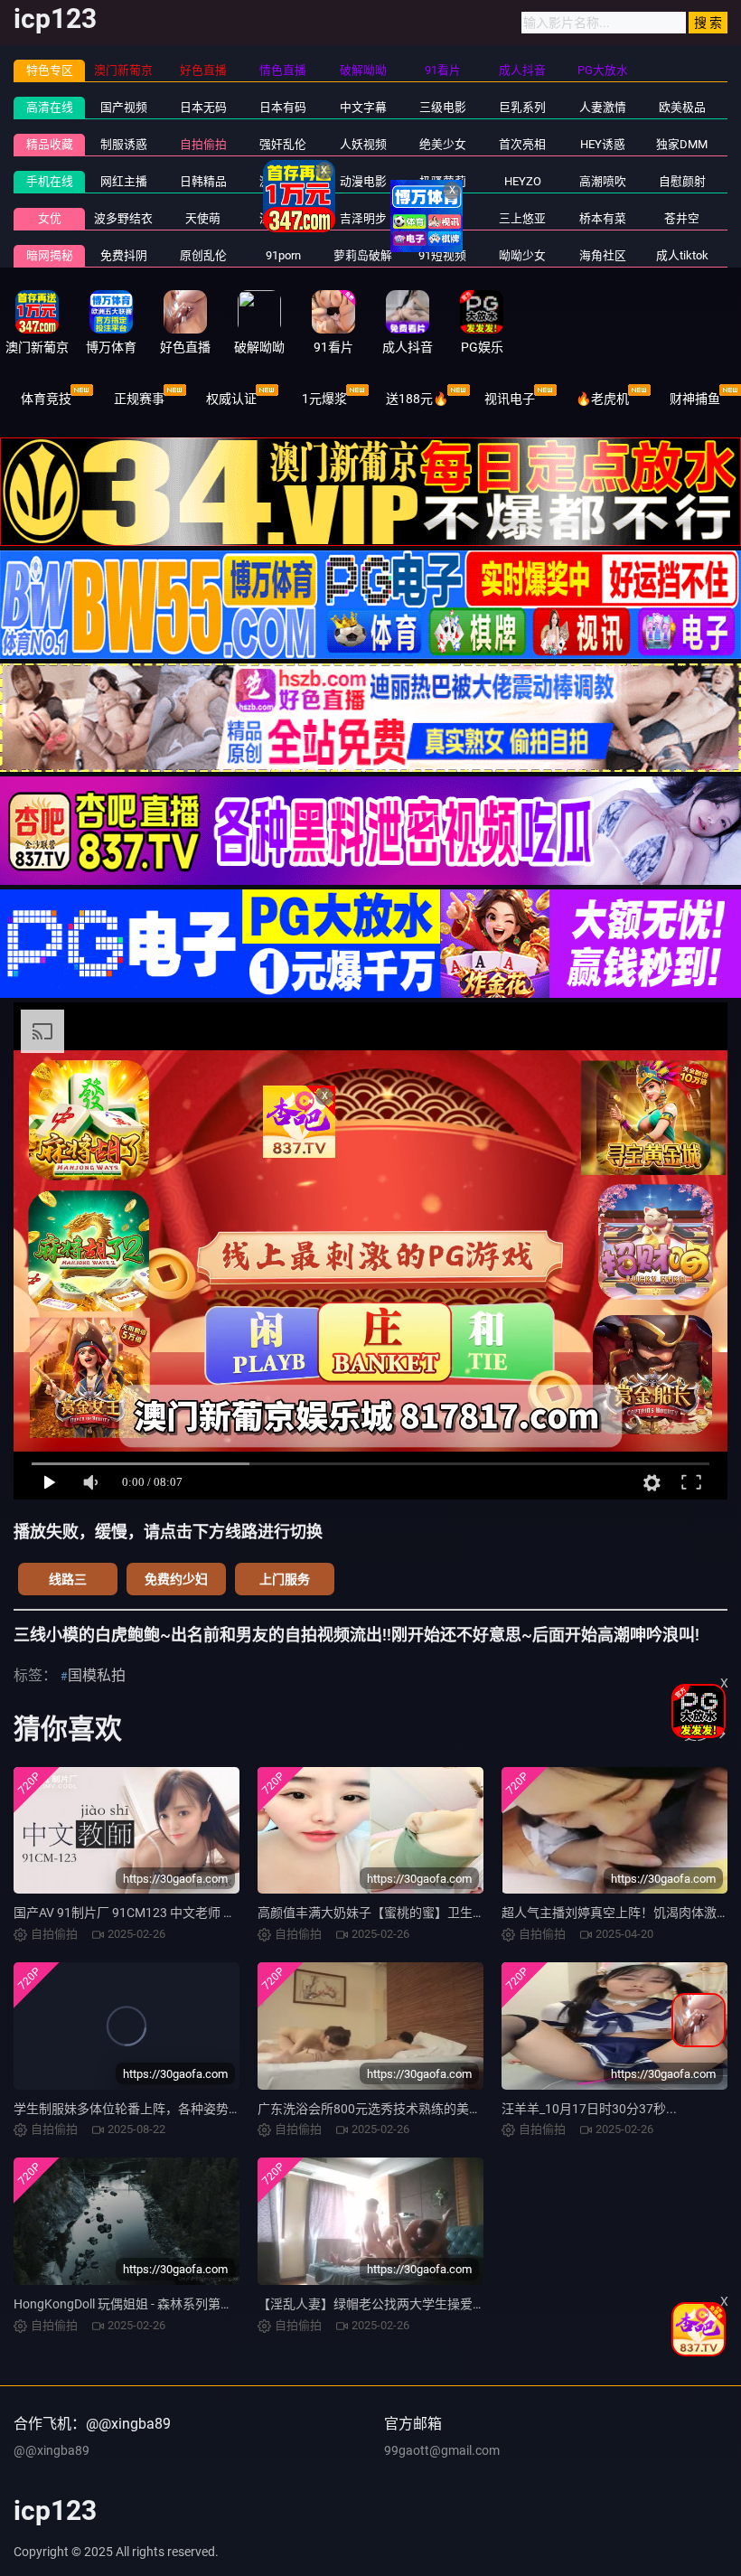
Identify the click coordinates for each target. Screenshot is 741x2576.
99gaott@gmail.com (442, 2450)
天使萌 (203, 218)
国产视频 (124, 107)
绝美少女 (443, 144)
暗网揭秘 (50, 255)
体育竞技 (46, 399)
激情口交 (283, 181)
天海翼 (442, 218)
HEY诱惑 (603, 144)
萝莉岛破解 (363, 255)
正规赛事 (139, 399)
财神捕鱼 (695, 399)
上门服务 (285, 1579)
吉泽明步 (363, 218)
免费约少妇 (176, 1579)
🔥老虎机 (602, 399)
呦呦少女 (522, 255)
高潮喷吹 (603, 181)
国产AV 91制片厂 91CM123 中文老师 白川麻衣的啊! (158, 1913)
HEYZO (523, 181)
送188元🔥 (417, 399)
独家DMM (682, 144)
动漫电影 (363, 181)
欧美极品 (682, 107)
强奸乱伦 (283, 144)
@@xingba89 (52, 2450)
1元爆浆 (324, 399)
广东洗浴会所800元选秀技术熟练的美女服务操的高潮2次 (417, 2109)
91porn (283, 255)
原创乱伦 (203, 255)
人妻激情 (603, 107)
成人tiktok (682, 255)
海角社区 (603, 255)
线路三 (68, 1579)
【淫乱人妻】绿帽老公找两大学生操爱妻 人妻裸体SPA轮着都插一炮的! (455, 2304)
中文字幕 (363, 107)
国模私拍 (97, 1675)
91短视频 (442, 255)
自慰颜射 (682, 181)
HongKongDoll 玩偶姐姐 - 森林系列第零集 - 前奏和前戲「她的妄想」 (204, 2304)
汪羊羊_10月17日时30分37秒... (589, 2109)
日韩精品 (203, 181)
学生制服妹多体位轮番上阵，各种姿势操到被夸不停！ (165, 2109)
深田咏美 (283, 218)
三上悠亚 (522, 218)
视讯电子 (510, 399)
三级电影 (443, 107)
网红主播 (124, 181)
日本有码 (283, 107)
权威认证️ (231, 399)
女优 (50, 218)
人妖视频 (363, 144)
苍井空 (682, 218)
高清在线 (50, 107)
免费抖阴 (124, 255)
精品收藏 (50, 144)
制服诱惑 (124, 144)
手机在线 (50, 181)
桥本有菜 (603, 218)
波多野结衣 (123, 218)
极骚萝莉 (443, 181)
